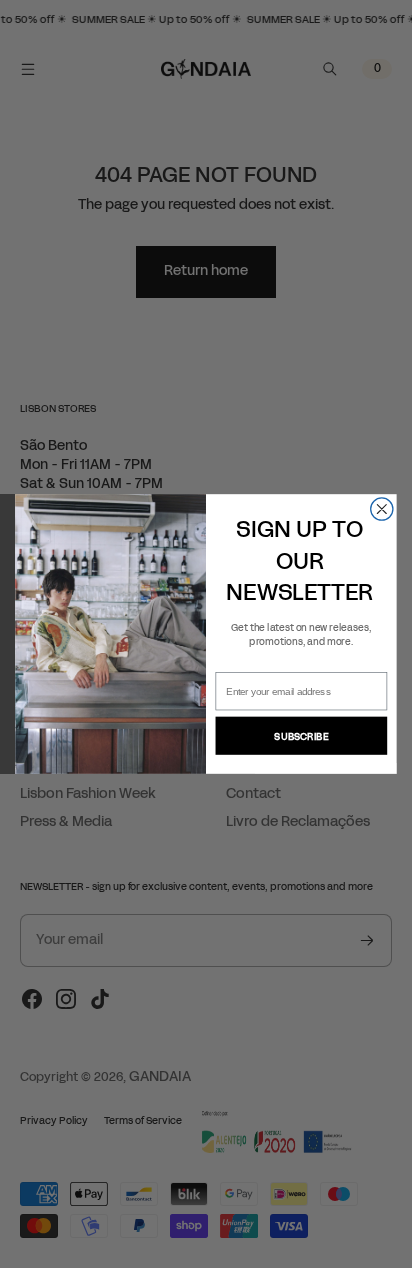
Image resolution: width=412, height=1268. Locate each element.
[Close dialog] (382, 509)
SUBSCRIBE (301, 735)
